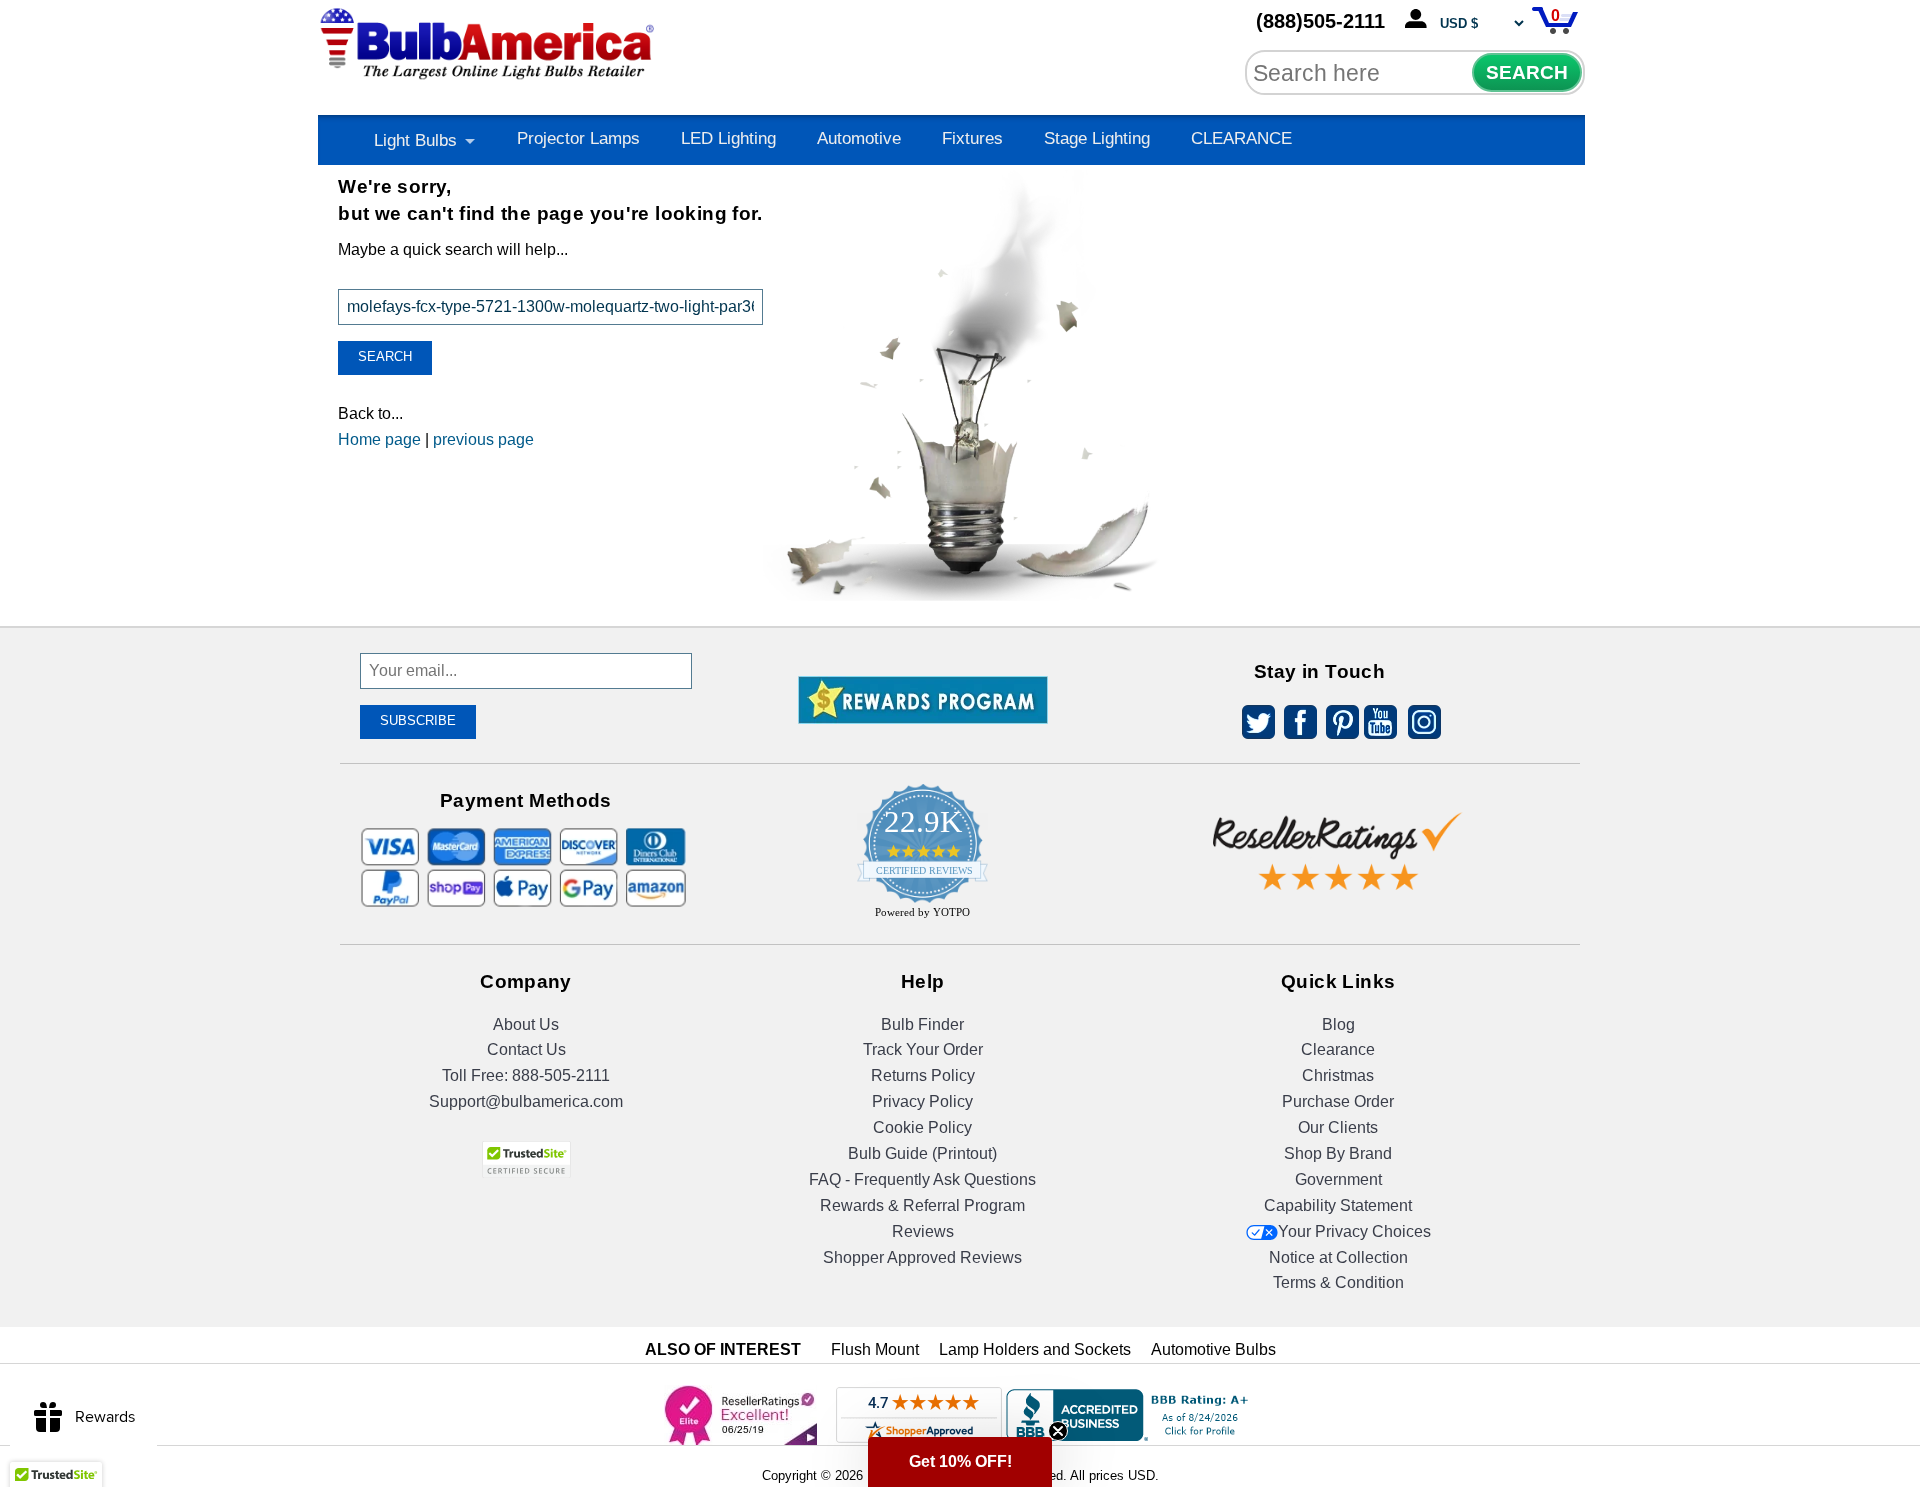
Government (1338, 1179)
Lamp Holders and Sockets (1035, 1349)
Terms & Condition (1338, 1282)
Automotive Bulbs (1213, 1349)
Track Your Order (923, 1049)
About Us (526, 1024)
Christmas (1338, 1075)
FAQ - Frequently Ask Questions (922, 1179)
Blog (1338, 1024)
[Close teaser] (1058, 1431)
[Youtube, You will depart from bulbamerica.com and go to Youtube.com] (1379, 725)
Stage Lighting (1097, 138)
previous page (483, 439)
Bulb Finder (922, 1024)
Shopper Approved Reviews (922, 1257)
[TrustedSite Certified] (526, 1159)
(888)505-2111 (1320, 21)
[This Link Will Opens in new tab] (1338, 835)
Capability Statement (1338, 1205)
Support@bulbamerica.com (526, 1101)
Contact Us (526, 1049)
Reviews (923, 1231)
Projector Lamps (578, 138)
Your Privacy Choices (1354, 1231)
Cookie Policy (922, 1127)
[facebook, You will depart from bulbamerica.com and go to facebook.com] (1295, 725)
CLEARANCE (1241, 138)
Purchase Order (1338, 1101)
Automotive (859, 138)
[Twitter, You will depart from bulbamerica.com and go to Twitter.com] (1253, 725)
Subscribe (418, 720)
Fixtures (972, 138)
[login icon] (1420, 20)
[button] (960, 1462)
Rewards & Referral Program (922, 1205)
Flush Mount (875, 1349)
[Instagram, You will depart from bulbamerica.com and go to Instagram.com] (1421, 725)
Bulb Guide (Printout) (922, 1153)
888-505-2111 (561, 1075)
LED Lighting (728, 138)
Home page (379, 439)
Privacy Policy (922, 1101)
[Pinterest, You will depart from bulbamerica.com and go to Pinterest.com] (1337, 725)
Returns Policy (923, 1075)
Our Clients (1338, 1127)
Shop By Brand (1338, 1153)
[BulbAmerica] (489, 39)
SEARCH (1527, 72)
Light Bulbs (415, 140)
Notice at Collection (1338, 1257)
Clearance (1338, 1049)
